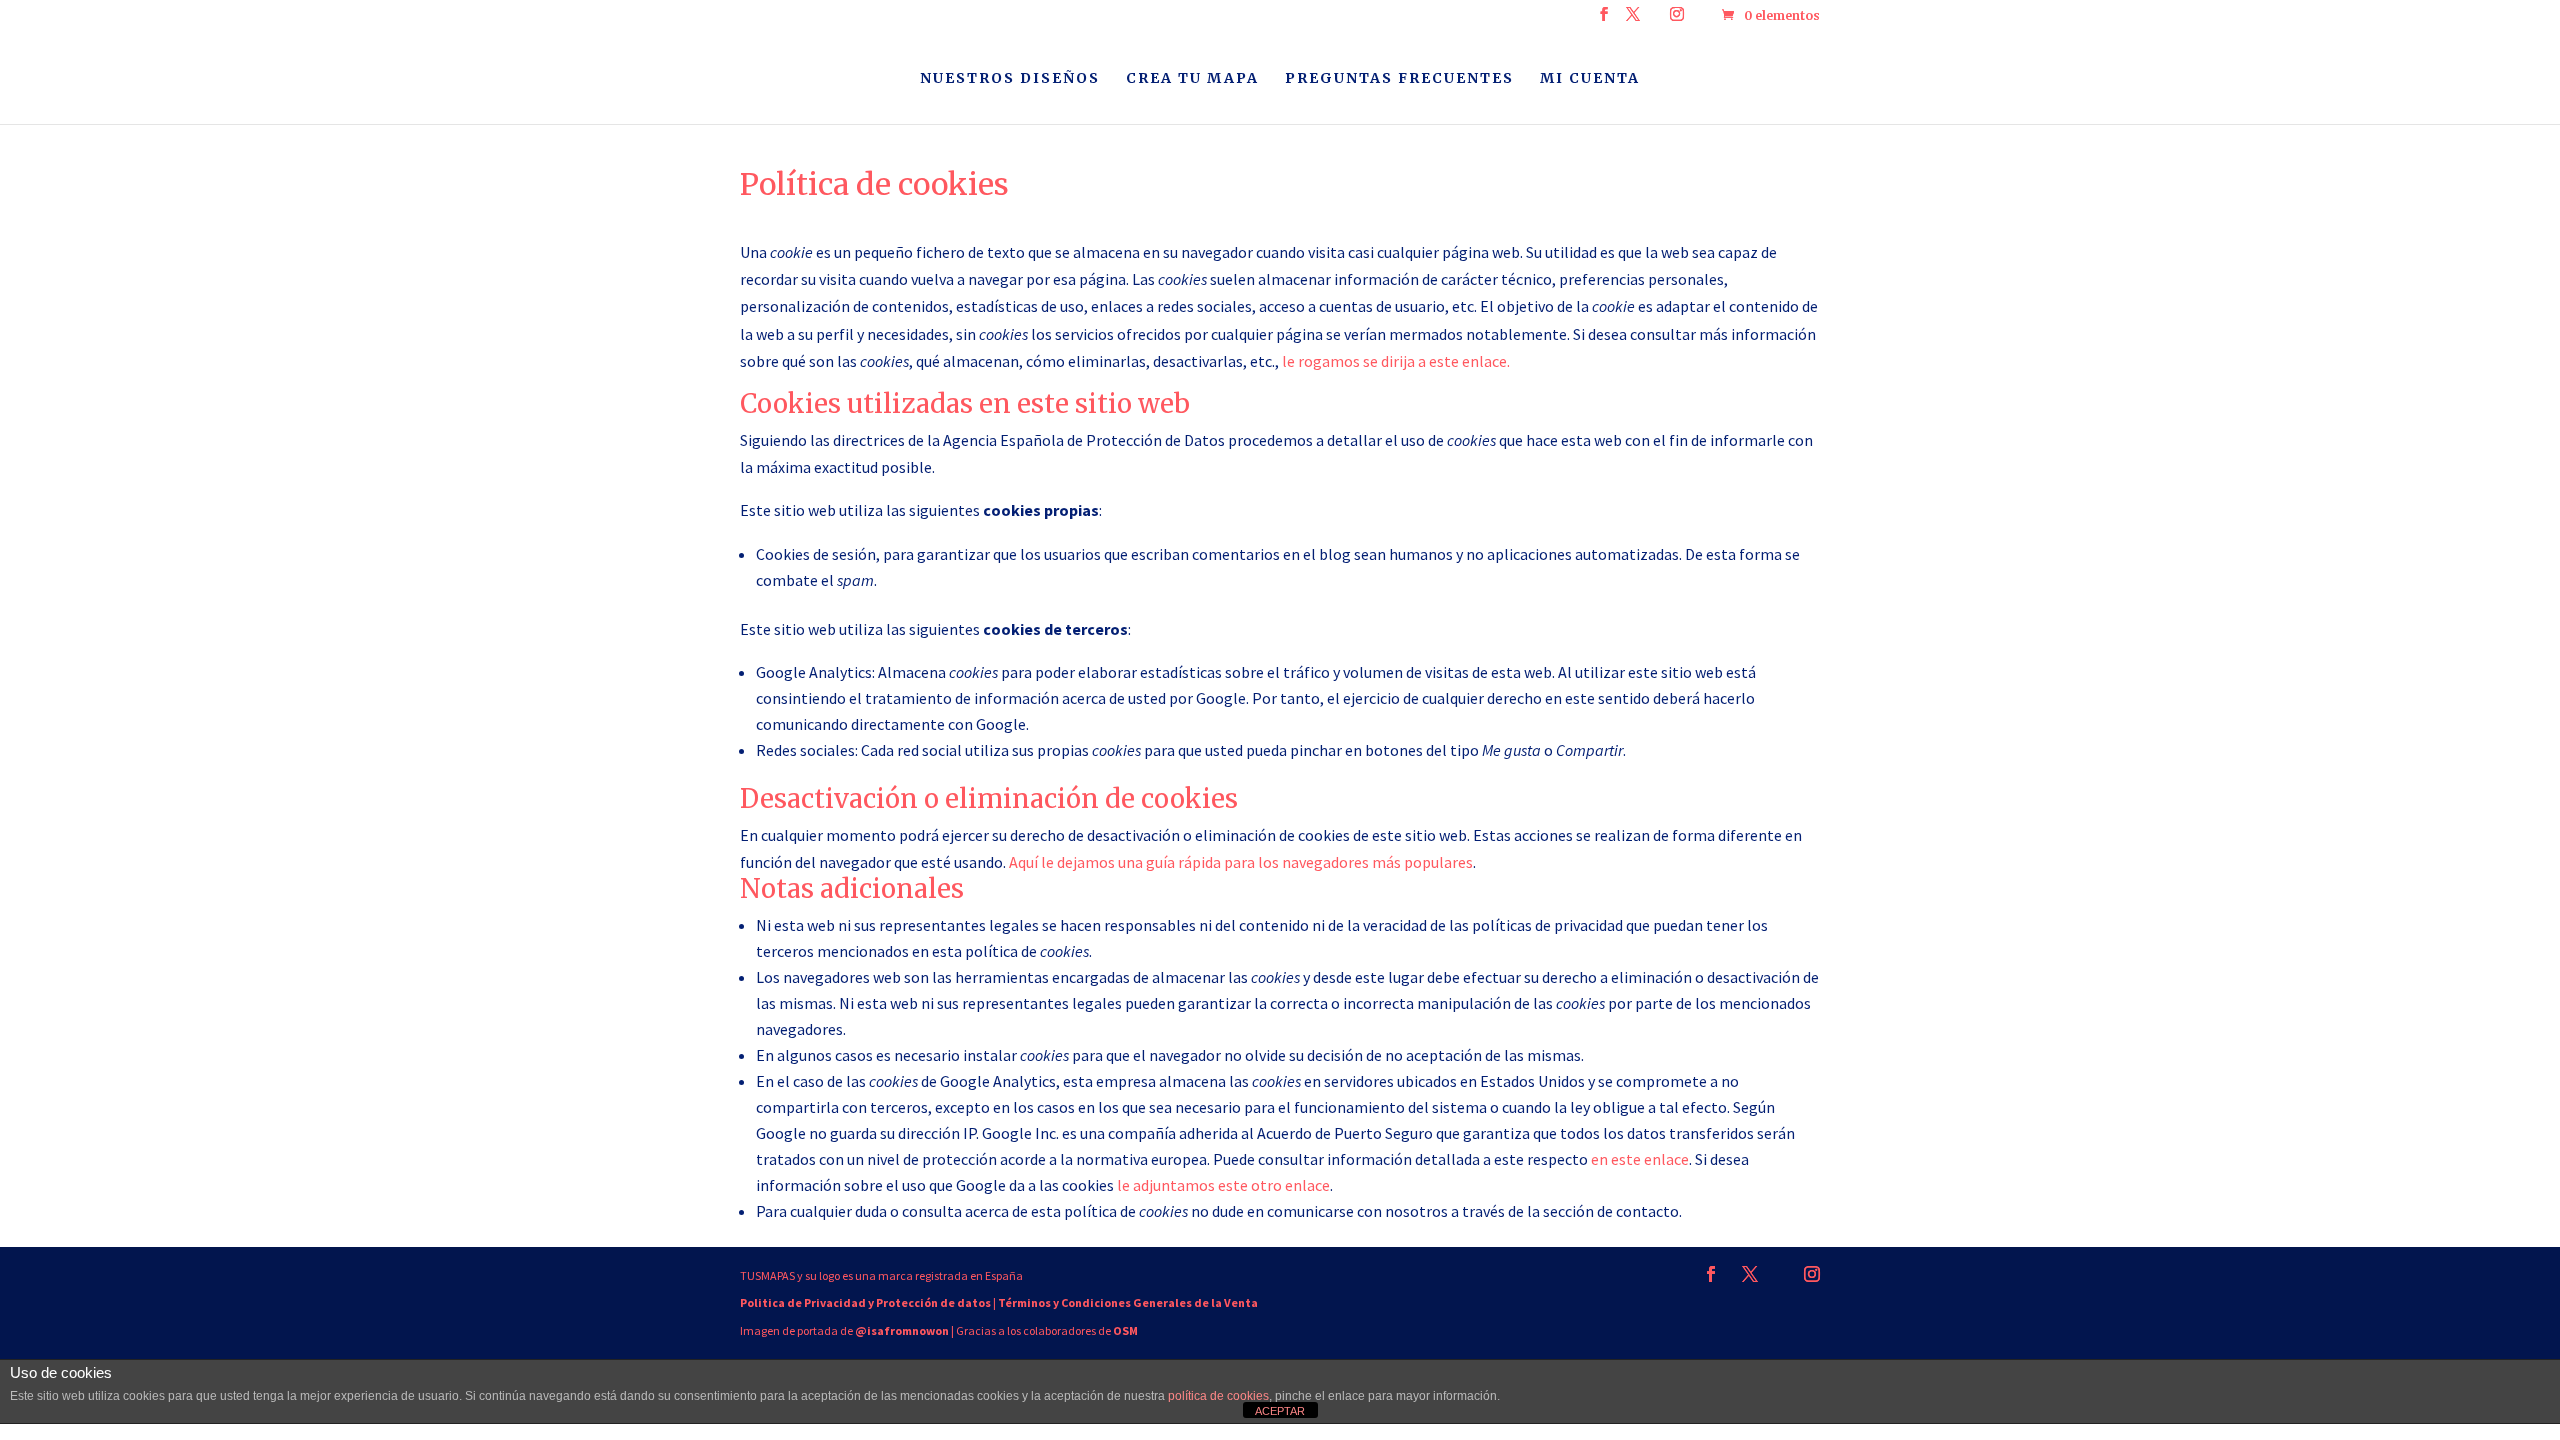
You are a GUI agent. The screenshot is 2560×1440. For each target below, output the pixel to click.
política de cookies (1218, 1396)
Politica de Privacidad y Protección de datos (865, 1302)
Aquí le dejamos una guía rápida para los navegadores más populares (1241, 862)
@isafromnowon (902, 1330)
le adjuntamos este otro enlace (1223, 1185)
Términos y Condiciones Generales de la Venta (1128, 1302)
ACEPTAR (1280, 1411)
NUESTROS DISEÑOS (1010, 79)
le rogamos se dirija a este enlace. (1396, 361)
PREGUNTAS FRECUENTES (1399, 79)
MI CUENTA (1590, 79)
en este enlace (1640, 1159)
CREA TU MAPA (1192, 79)
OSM (1125, 1330)
